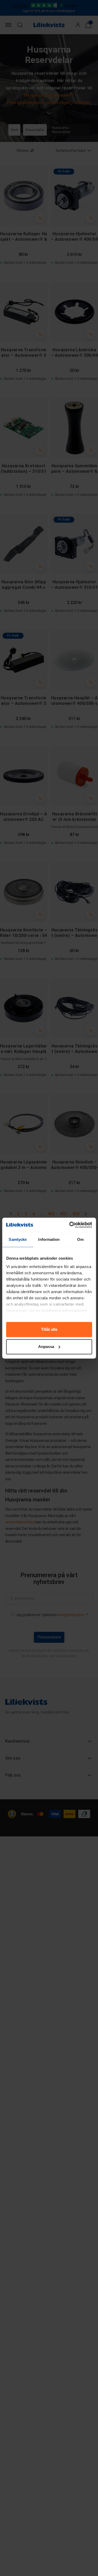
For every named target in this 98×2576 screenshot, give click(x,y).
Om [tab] (80, 1239)
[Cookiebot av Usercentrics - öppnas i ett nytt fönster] (70, 1225)
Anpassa (46, 1347)
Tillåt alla (49, 1330)
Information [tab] (49, 1239)
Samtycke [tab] (18, 1239)
